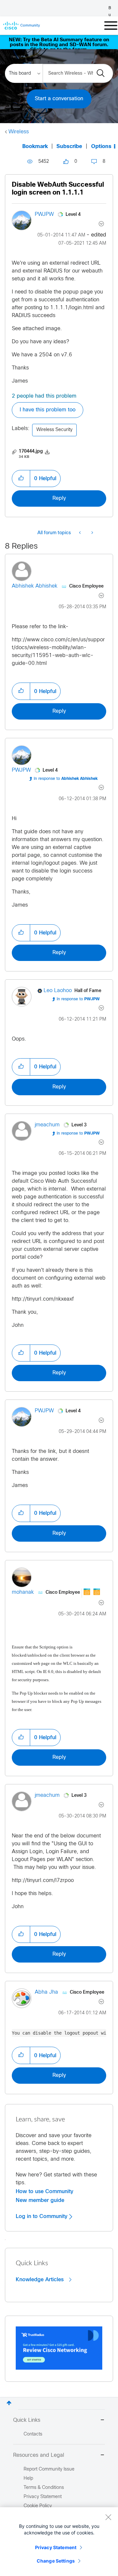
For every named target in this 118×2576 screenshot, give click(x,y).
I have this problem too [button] (48, 410)
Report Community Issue (49, 2469)
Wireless (19, 132)
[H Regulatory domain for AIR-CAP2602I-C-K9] (92, 533)
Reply (59, 498)
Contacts (33, 2434)
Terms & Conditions (44, 2488)
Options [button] (101, 147)
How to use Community (45, 2191)
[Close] (108, 2517)
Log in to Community (42, 2216)
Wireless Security (54, 430)
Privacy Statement (56, 2547)
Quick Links (27, 2420)
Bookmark (35, 147)
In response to (66, 779)
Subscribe (69, 147)
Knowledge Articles (40, 2280)
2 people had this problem (44, 396)
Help (28, 2479)
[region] (59, 2542)
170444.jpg (31, 451)
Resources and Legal (39, 2455)
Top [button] (9, 2403)
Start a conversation (59, 99)
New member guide (40, 2200)
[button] (21, 479)
